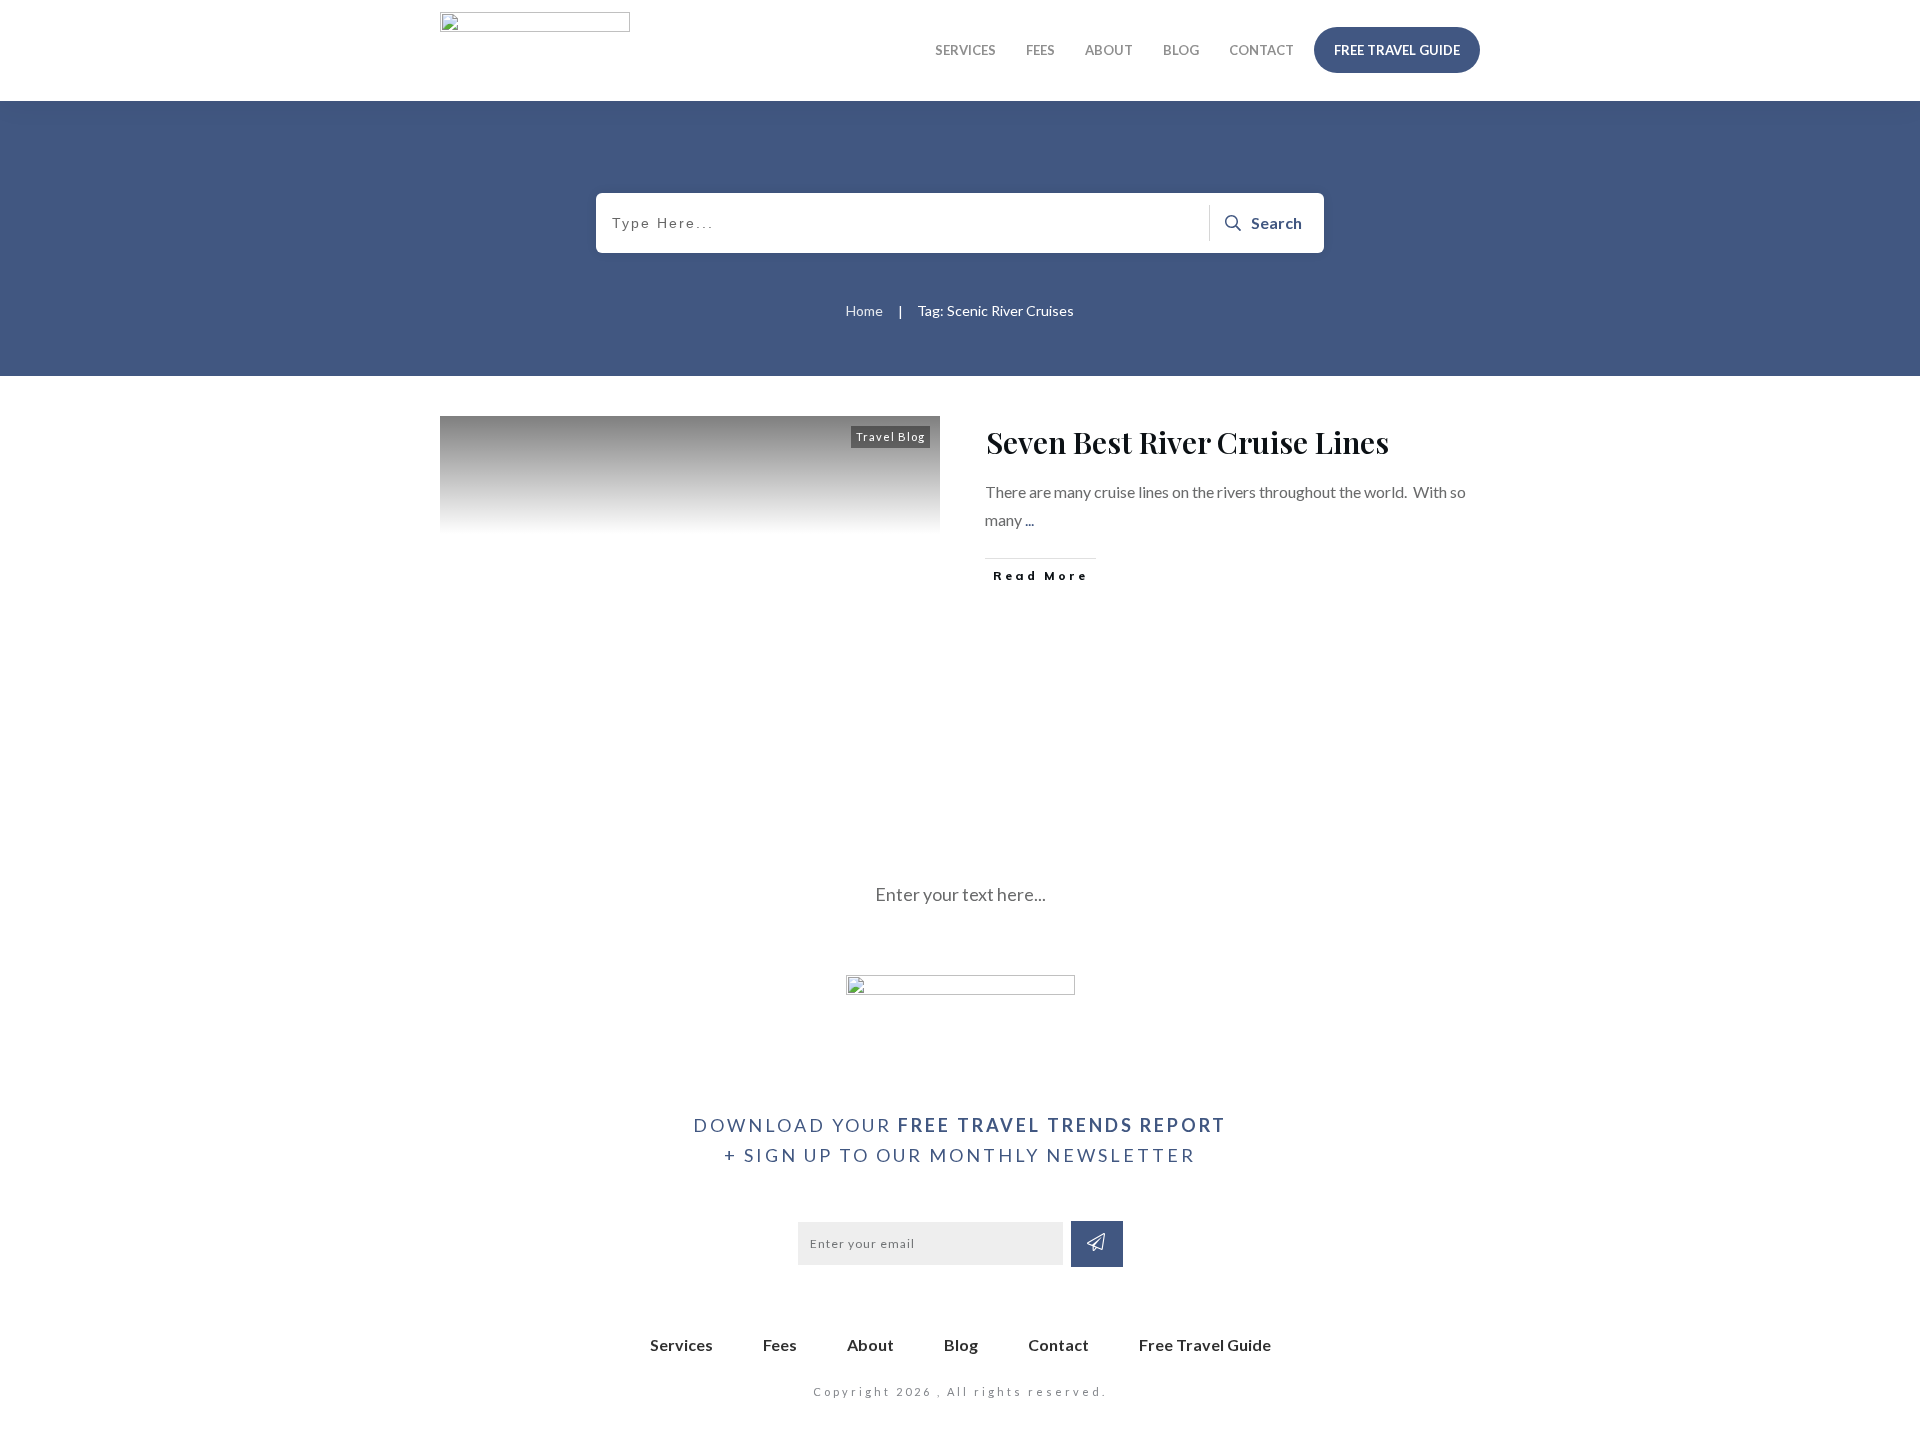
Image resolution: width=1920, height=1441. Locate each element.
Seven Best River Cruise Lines (1187, 442)
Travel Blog (890, 436)
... (1029, 519)
